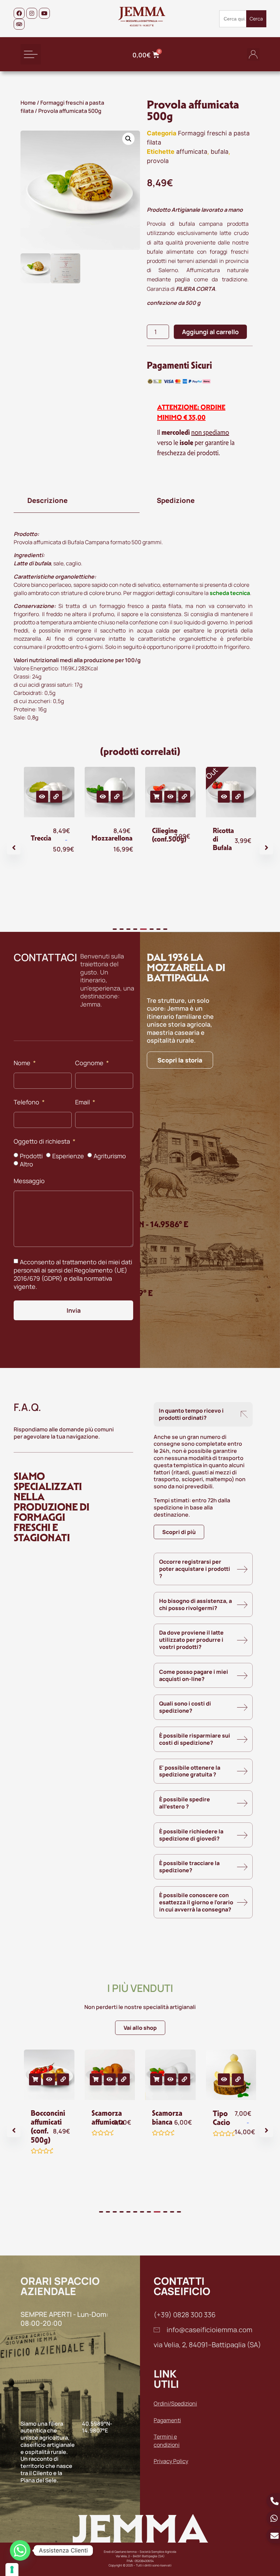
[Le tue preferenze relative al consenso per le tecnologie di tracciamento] (12, 2570)
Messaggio (29, 1181)
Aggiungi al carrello (210, 332)
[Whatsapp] (20, 2550)
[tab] (77, 501)
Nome (23, 1063)
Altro (26, 1164)
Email (83, 1103)
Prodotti (31, 1156)
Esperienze (68, 1156)
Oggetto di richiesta (43, 1142)
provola (158, 161)
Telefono (27, 1103)
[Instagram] (32, 13)
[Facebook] (19, 13)
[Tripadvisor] (19, 24)
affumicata (192, 152)
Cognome (90, 1063)
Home (28, 103)
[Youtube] (44, 13)
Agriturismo (110, 1156)
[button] (31, 54)
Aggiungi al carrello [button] (156, 797)
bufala (220, 152)
